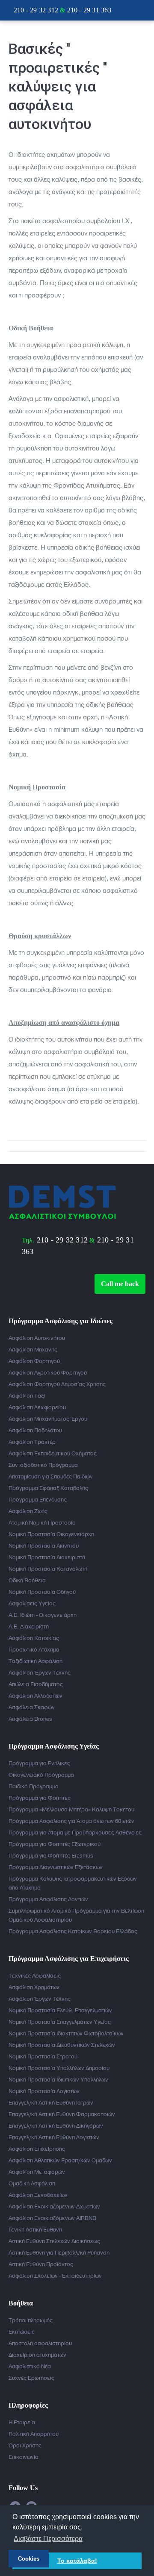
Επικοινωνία (24, 2457)
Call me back (120, 1284)
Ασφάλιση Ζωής (28, 1511)
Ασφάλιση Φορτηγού (34, 1361)
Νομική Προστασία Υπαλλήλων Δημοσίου (59, 2068)
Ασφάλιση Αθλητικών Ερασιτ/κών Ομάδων (60, 2160)
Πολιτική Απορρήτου (34, 2434)
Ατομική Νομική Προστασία (42, 1522)
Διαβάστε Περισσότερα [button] (48, 2539)
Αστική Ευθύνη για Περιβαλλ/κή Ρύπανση (59, 2252)
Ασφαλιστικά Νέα (30, 2366)
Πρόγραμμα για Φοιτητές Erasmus (51, 1855)
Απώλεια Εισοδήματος (36, 1684)
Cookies (29, 2559)
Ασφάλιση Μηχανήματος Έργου (48, 1419)
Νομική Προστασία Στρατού (43, 2056)
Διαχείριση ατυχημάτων (37, 2355)
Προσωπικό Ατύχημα (34, 1649)
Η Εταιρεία (22, 2422)
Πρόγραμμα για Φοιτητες (40, 1798)
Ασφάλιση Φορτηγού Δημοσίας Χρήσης (57, 1384)
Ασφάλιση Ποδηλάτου (35, 1430)
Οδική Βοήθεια (27, 1580)
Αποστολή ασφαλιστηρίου (40, 2343)
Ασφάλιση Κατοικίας (34, 1638)
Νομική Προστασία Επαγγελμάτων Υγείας (60, 2022)
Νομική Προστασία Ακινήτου (44, 1546)
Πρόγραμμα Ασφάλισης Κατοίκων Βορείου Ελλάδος (73, 1931)
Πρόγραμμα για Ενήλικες (39, 1763)
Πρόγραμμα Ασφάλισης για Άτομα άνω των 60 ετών (71, 1821)
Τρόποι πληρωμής (31, 2320)
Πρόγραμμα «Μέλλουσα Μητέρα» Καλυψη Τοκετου (71, 1809)
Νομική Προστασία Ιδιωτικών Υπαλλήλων (58, 2079)
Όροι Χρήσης (25, 2445)
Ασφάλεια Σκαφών (32, 1707)
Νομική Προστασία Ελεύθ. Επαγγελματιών (60, 2010)
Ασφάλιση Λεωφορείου (37, 1407)
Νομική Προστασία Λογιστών (44, 2091)
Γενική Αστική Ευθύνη (35, 2229)
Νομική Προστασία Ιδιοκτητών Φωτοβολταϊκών (66, 2033)
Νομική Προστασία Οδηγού (42, 1592)
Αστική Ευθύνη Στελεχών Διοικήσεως (54, 2241)
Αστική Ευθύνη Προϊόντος (41, 2264)
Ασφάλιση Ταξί (27, 1395)
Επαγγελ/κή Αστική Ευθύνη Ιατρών (51, 2102)
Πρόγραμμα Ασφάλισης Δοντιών (48, 1899)
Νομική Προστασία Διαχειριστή (47, 1557)
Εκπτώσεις (22, 2332)
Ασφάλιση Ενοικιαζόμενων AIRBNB (52, 2218)
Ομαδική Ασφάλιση (32, 2183)
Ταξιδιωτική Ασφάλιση (36, 1661)
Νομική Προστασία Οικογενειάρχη (51, 1534)
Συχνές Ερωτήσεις (31, 2378)
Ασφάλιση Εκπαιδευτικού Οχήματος (53, 1453)
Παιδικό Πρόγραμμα (34, 1786)
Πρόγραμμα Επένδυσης (38, 1499)
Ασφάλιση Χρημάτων (34, 1987)
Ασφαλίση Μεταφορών (37, 2172)
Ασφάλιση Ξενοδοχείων (38, 2195)
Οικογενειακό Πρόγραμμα (41, 1775)
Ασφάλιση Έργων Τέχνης (40, 1672)
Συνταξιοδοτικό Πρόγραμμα (43, 1465)
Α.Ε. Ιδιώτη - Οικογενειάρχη (43, 1615)
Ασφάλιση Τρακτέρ (32, 1442)
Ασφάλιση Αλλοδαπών (36, 1696)
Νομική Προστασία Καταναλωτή (48, 1569)
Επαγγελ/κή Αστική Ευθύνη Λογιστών (54, 2137)
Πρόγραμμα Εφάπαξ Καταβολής (48, 1488)
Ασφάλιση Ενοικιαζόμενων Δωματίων (54, 2206)
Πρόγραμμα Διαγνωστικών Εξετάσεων (56, 1867)
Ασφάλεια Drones (30, 1719)
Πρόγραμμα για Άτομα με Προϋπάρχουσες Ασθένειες (75, 1832)
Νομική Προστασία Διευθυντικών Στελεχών (62, 2045)
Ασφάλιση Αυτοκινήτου (37, 1338)
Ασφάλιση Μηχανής (33, 1349)
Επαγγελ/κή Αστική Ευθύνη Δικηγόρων (56, 2126)
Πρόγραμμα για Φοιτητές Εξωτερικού (55, 1844)
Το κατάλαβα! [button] (77, 2561)
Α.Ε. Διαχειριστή (29, 1626)
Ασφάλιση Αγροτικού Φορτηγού (48, 1372)
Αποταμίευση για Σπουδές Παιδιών (51, 1476)
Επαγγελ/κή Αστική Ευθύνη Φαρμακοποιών (62, 2114)
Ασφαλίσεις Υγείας (32, 1603)
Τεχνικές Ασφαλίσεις (35, 1975)
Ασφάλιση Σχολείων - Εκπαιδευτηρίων (55, 2276)
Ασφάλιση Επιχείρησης (37, 2149)
